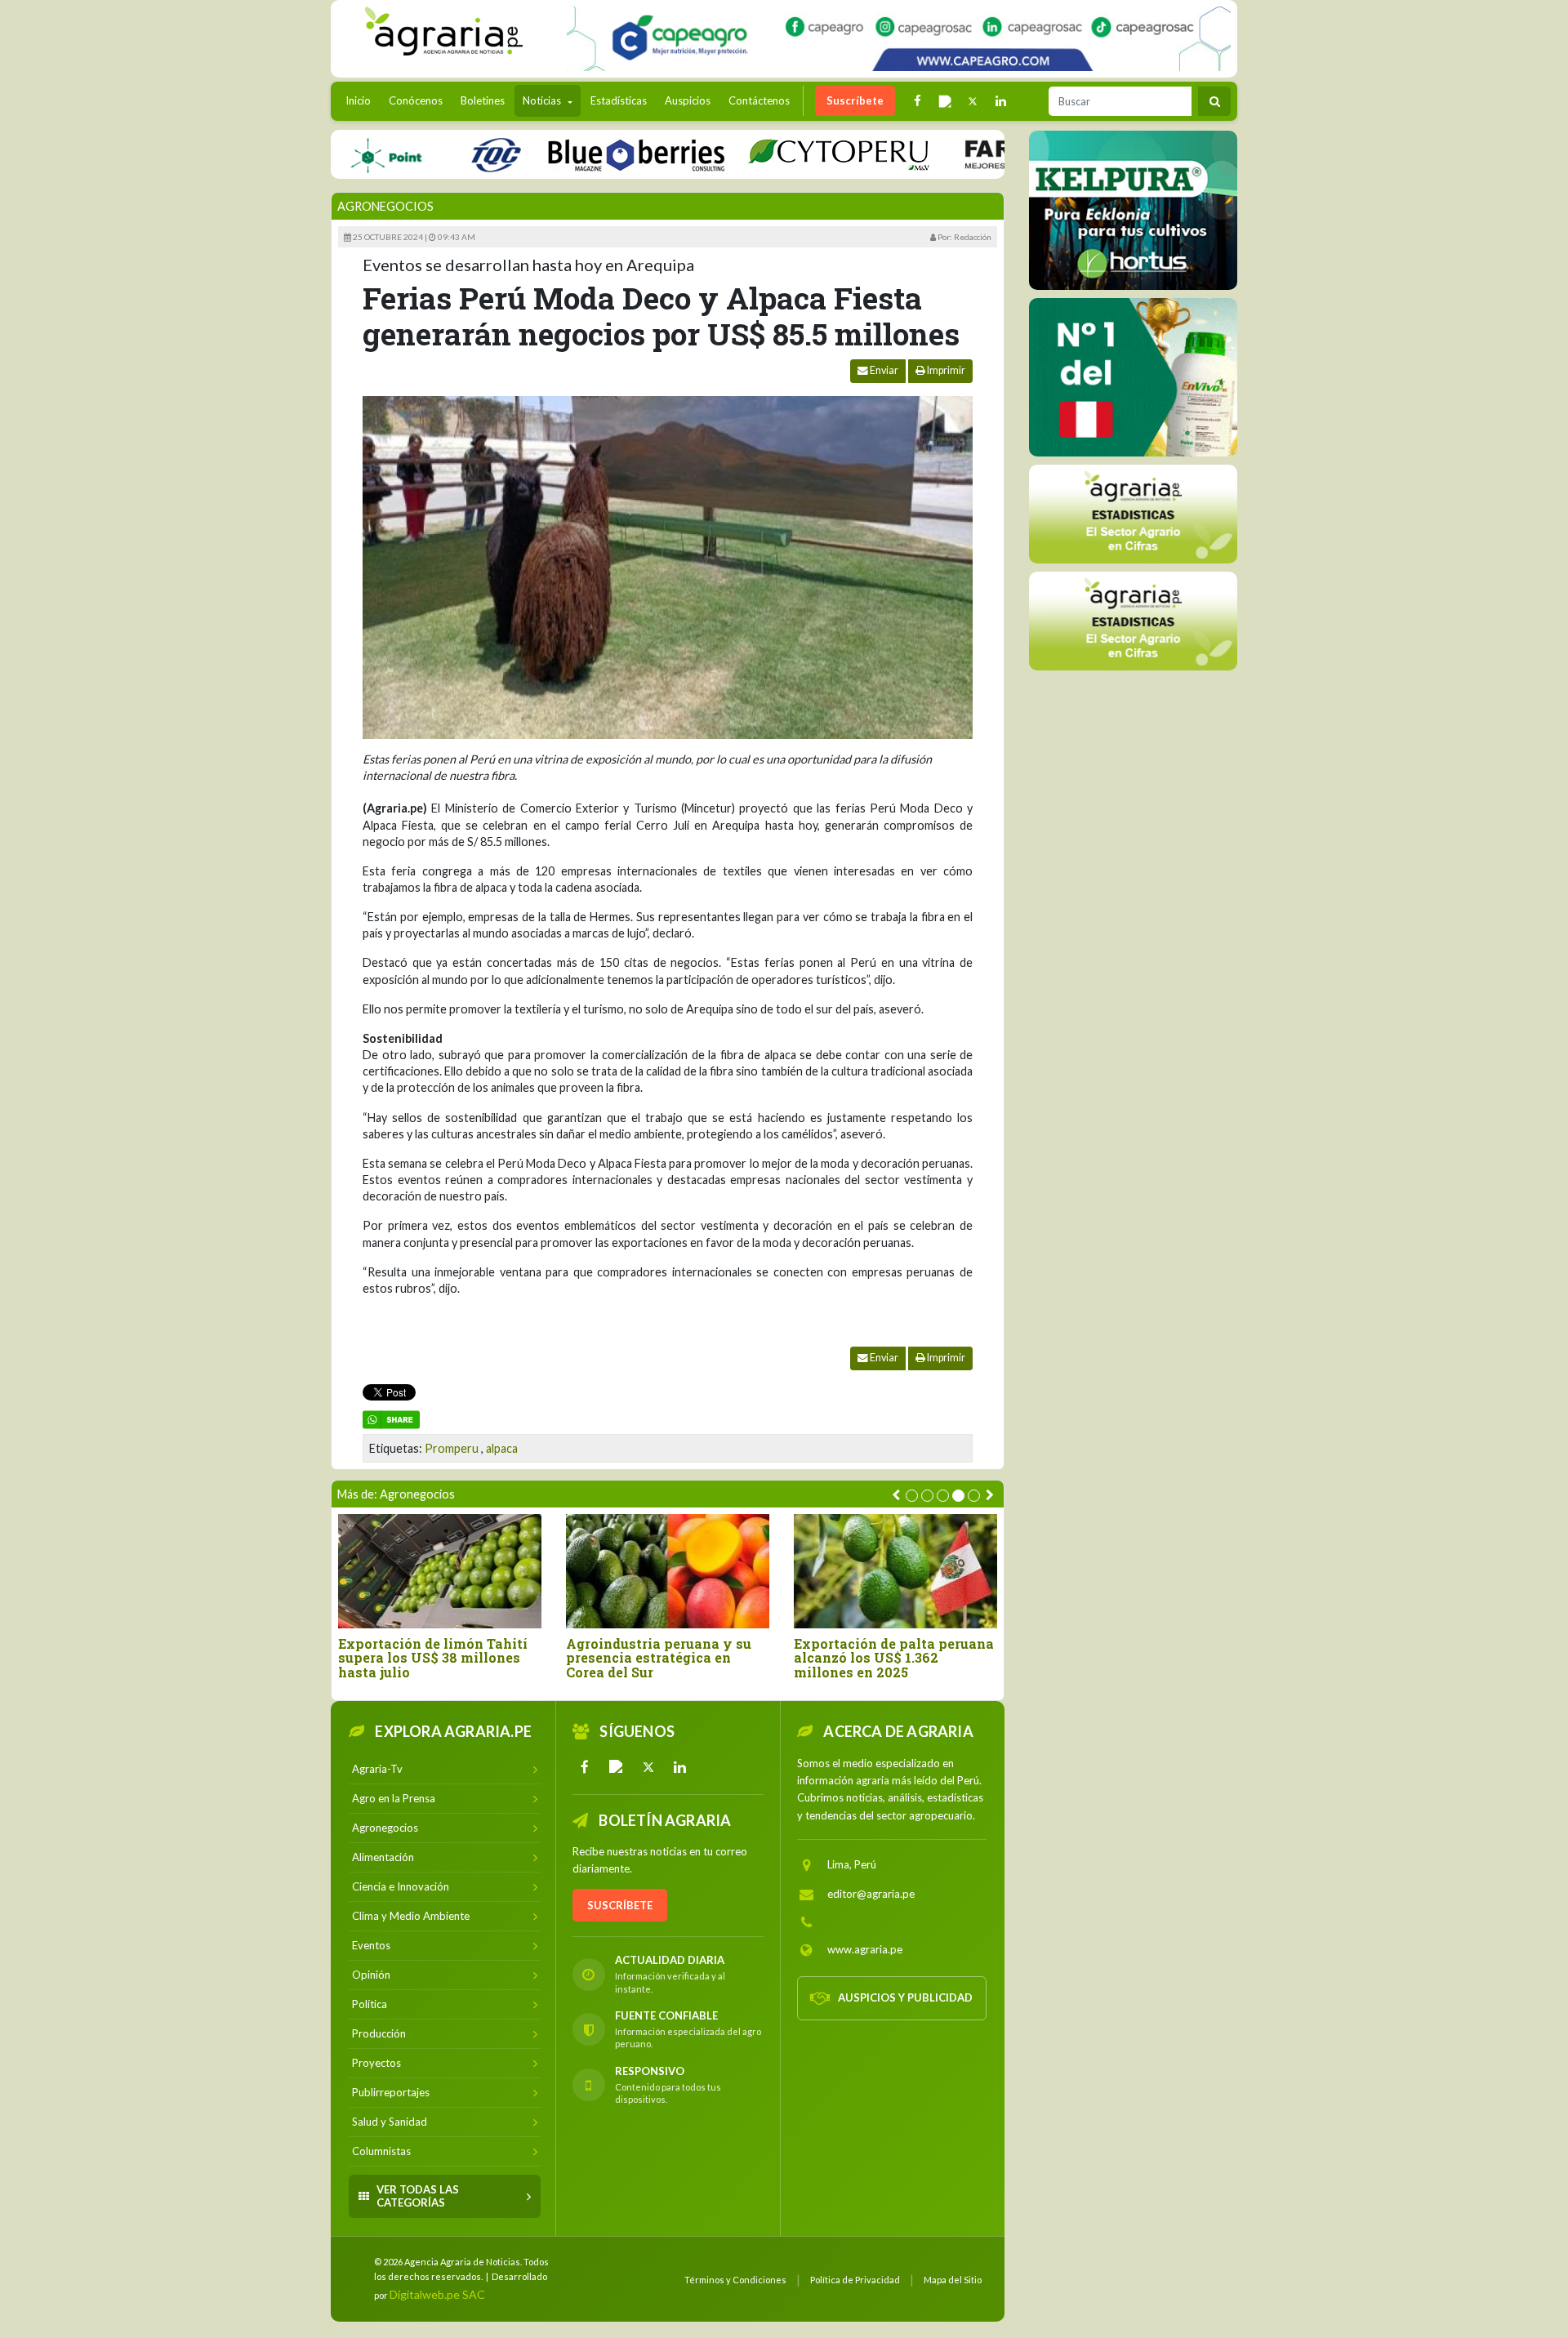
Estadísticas (619, 100)
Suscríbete (855, 100)
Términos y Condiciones (735, 2280)
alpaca (502, 1448)
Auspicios (688, 100)
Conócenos (416, 100)
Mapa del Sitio (953, 2280)
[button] (912, 1496)
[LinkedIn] (680, 1767)
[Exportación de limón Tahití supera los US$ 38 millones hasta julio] (440, 1571)
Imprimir (945, 370)
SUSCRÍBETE (620, 1905)
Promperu (452, 1448)
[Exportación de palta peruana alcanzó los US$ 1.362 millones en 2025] (895, 1571)
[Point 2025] (1133, 376)
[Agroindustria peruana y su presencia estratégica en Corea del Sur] (668, 1571)
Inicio (362, 100)
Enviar (883, 370)
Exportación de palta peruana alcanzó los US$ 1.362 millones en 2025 (894, 1658)
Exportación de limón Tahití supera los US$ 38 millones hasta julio (433, 1658)
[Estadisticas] (1133, 513)
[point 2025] (334, 154)
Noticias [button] (543, 100)
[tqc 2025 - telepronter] (443, 154)
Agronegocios (385, 206)
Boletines (483, 100)
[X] (648, 1767)
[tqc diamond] (1133, 210)
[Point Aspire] (899, 39)
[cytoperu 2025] (786, 154)
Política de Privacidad (855, 2280)
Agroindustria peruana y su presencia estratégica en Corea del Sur (659, 1658)
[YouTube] (617, 1767)
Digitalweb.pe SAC (437, 2294)
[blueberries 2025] (584, 154)
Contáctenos (759, 100)
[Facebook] (585, 1767)
